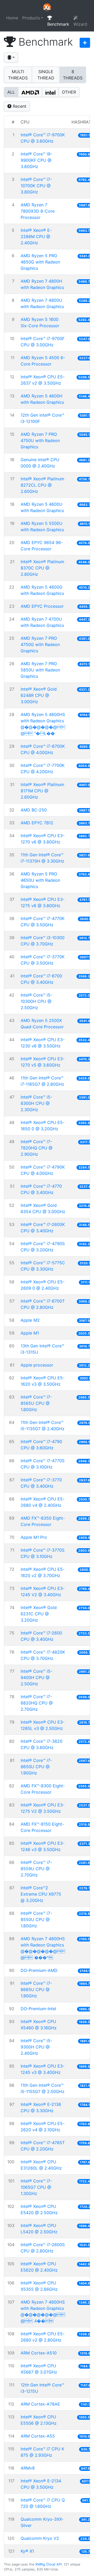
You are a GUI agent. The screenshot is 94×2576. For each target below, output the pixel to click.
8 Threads (73, 75)
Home (12, 18)
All (11, 92)
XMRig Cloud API (48, 2564)
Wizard (80, 24)
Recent (19, 106)
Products (31, 18)
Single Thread (46, 75)
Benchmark (58, 24)
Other (69, 92)
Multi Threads (18, 75)
